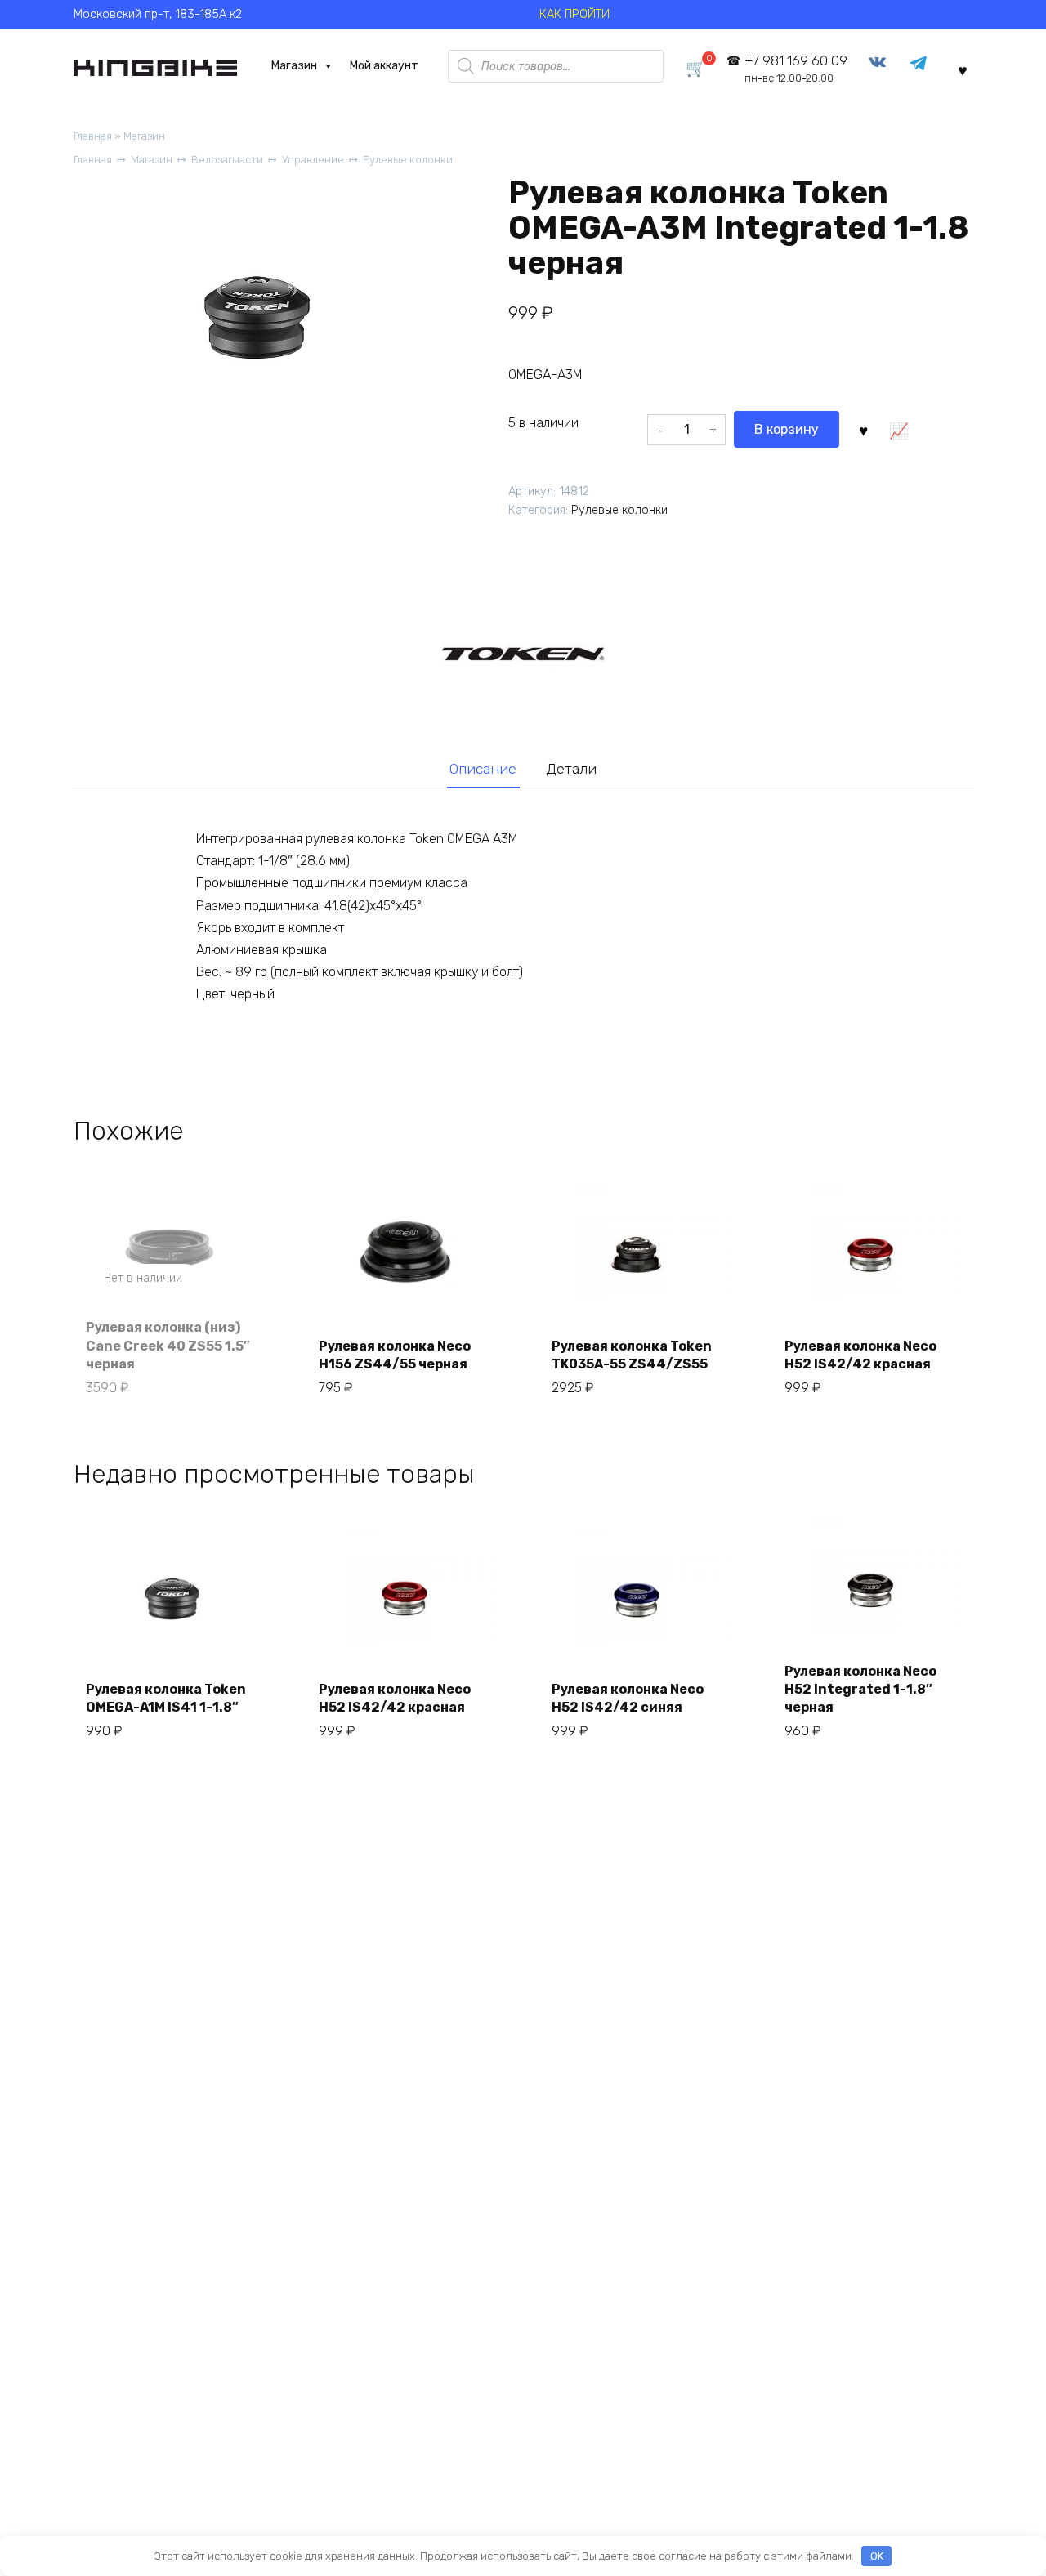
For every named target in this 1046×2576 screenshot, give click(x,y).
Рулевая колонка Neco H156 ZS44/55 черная (395, 1355)
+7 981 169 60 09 (796, 69)
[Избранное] (963, 69)
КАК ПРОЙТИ (574, 14)
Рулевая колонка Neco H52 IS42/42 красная (860, 1355)
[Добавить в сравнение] (898, 429)
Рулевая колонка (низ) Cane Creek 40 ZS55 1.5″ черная (168, 1346)
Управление (313, 160)
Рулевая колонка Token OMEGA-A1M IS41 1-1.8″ (166, 1698)
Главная (93, 136)
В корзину (787, 429)
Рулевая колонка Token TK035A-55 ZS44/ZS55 (632, 1355)
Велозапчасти (227, 160)
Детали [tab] (571, 769)
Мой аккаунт (384, 66)
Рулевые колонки (408, 160)
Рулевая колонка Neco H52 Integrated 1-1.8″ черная (860, 1690)
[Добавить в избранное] (863, 429)
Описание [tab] (483, 769)
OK (877, 2556)
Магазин (294, 66)
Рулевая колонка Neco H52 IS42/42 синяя (628, 1698)
